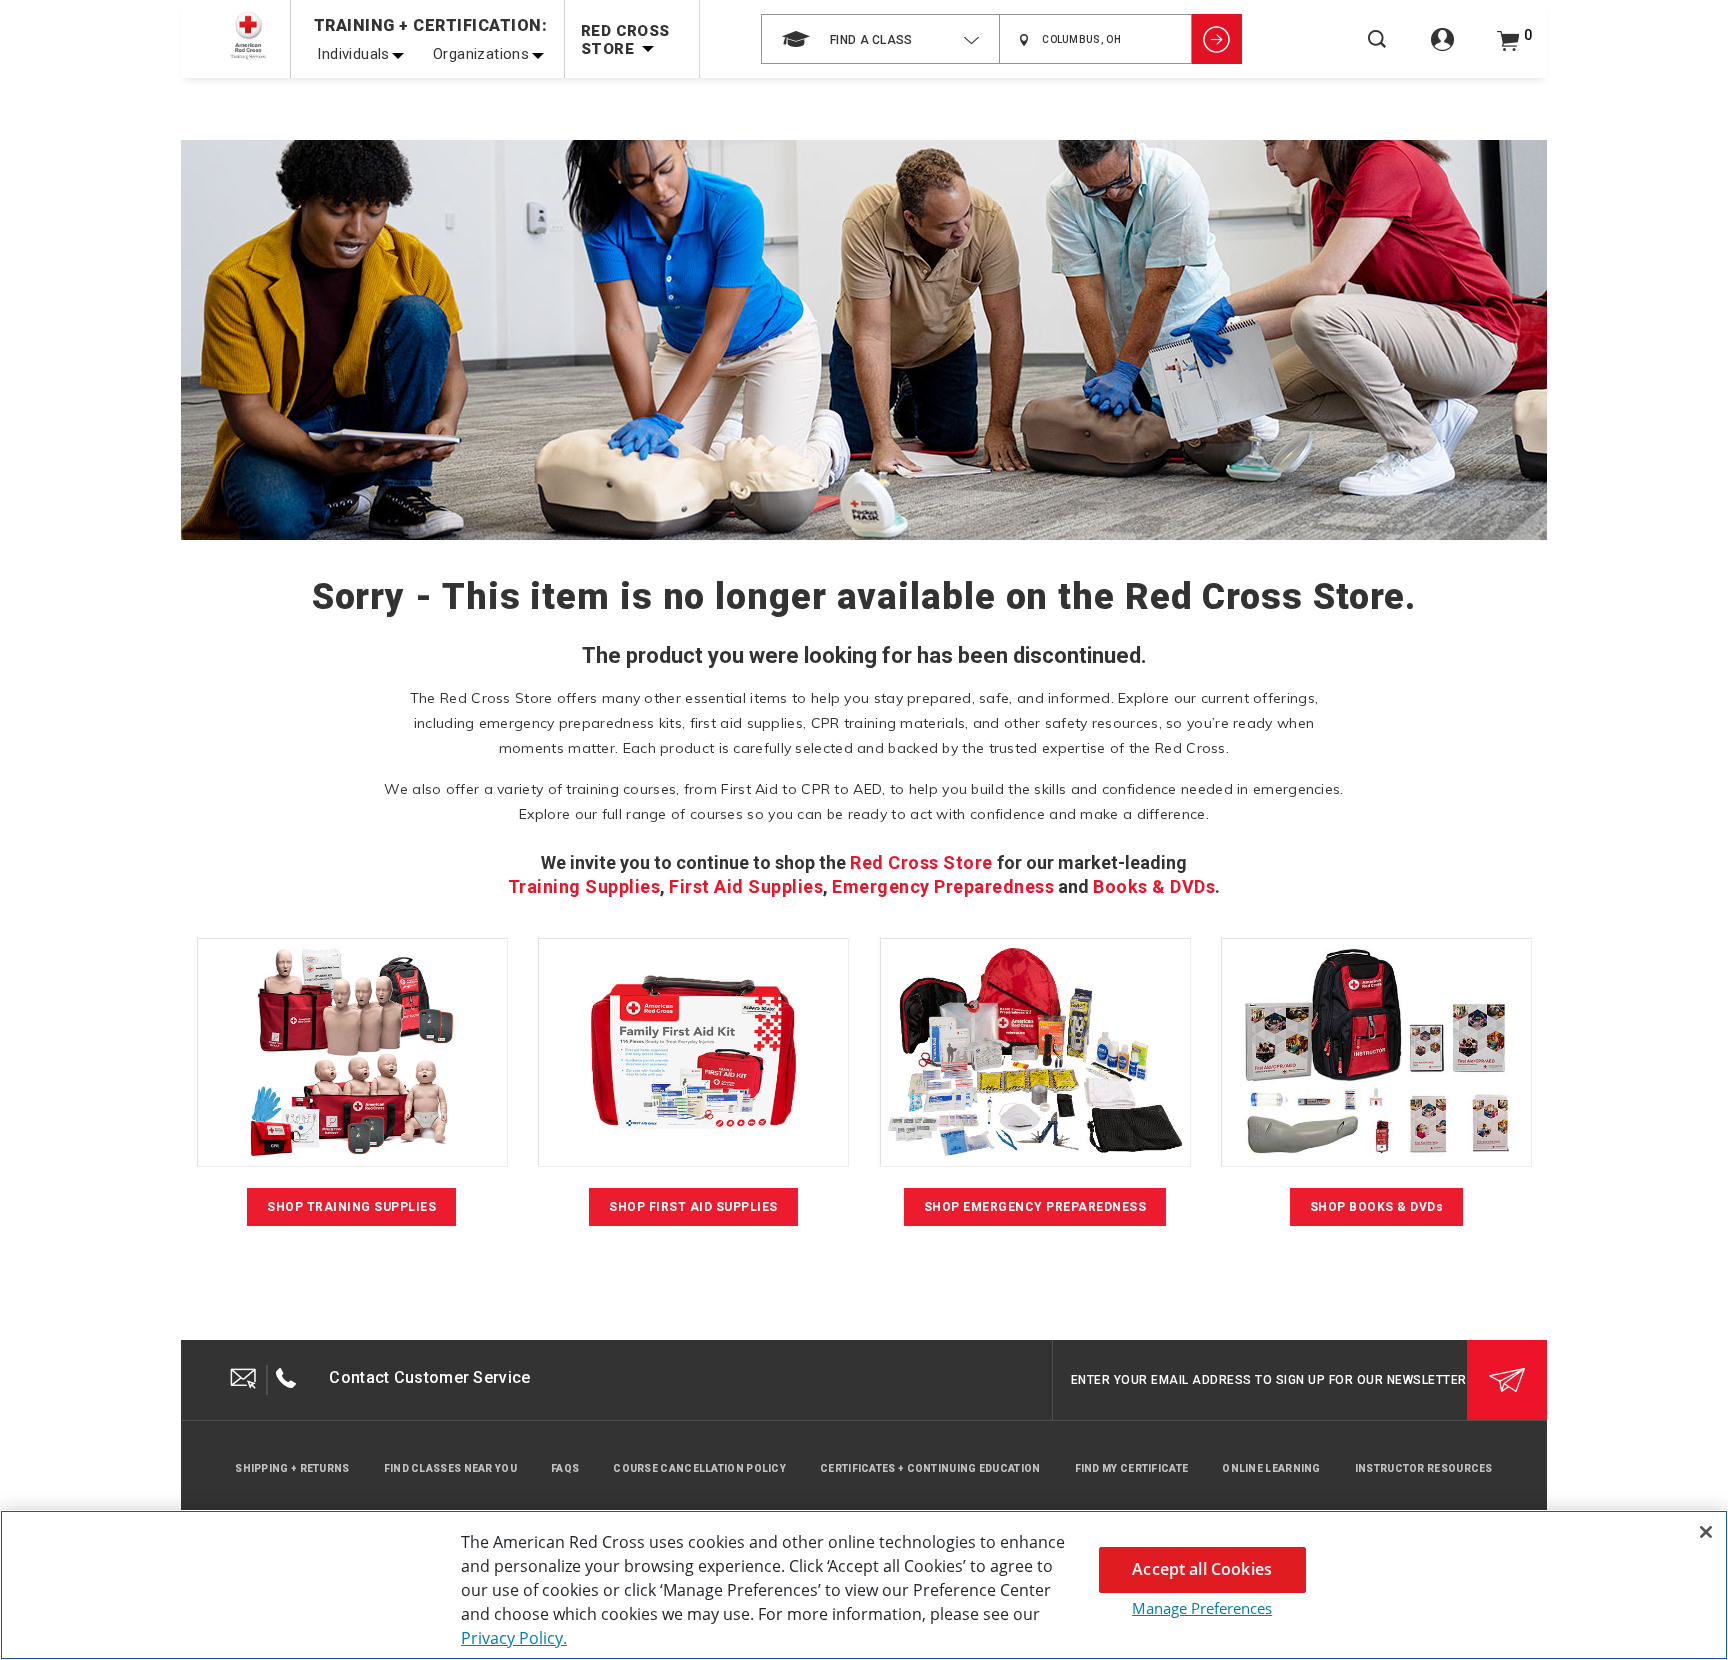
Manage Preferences (1202, 1608)
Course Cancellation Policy (699, 1468)
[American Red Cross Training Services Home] (248, 35)
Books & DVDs (1154, 886)
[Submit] (1507, 1380)
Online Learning (1271, 1468)
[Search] (1377, 52)
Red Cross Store (921, 862)
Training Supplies (584, 886)
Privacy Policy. (514, 1638)
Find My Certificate (1132, 1468)
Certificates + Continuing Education (930, 1468)
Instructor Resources (1424, 1468)
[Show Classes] (1217, 39)
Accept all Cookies (1202, 1569)
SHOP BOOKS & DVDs (1377, 1207)
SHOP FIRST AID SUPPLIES (693, 1207)
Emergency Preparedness (943, 886)
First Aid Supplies (746, 886)
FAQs (565, 1468)
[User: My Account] (1442, 50)
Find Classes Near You (450, 1468)
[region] (864, 1585)
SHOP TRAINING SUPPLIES (351, 1207)
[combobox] (880, 39)
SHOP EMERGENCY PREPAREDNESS (1035, 1207)
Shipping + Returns (292, 1468)
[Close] (1706, 1532)
